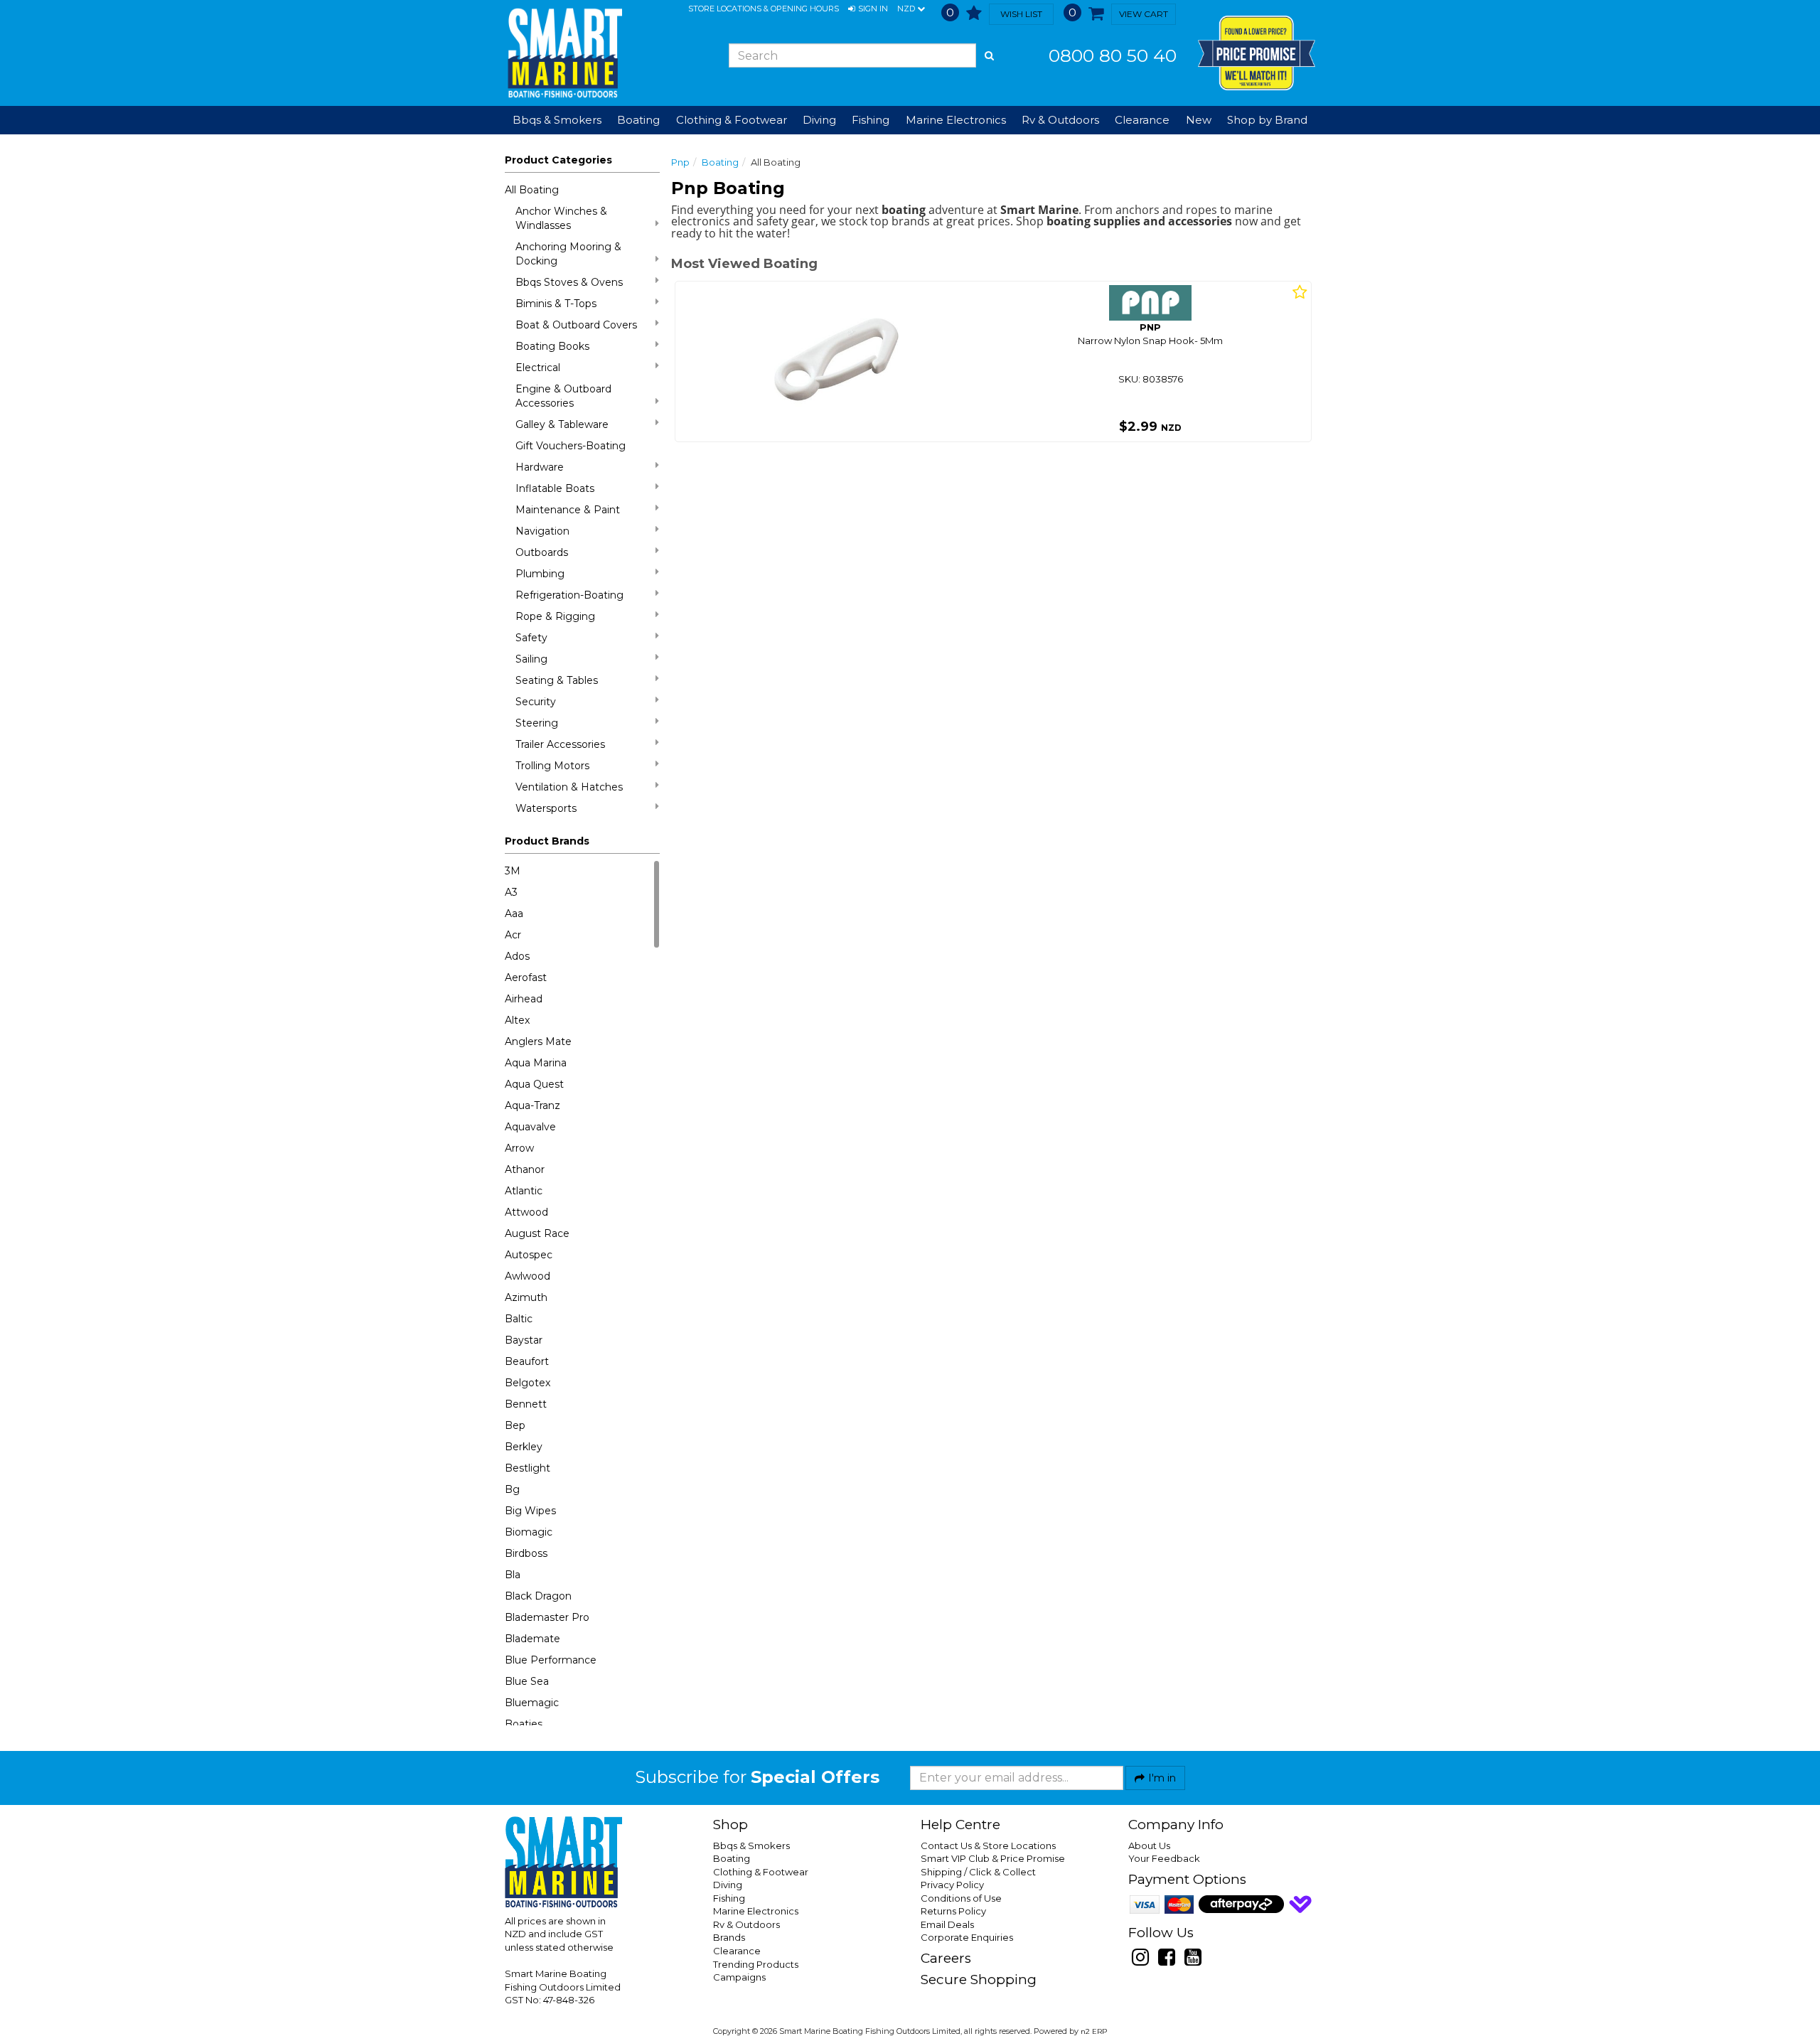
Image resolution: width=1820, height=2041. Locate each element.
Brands (729, 1937)
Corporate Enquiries (967, 1937)
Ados (517, 956)
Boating (720, 162)
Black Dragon (538, 1596)
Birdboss (526, 1553)
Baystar (524, 1340)
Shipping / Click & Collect (978, 1872)
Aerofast (526, 977)
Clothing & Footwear (761, 1872)
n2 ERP (1094, 2031)
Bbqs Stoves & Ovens (569, 282)
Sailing (531, 659)
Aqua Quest (534, 1084)
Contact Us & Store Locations (988, 1846)
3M (513, 871)
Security (536, 702)
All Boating (532, 190)
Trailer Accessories (560, 744)
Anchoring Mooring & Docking (568, 254)
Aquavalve (530, 1127)
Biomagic (529, 1532)
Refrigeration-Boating (569, 595)
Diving (728, 1885)
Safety (531, 638)
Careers (946, 1958)
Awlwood (528, 1276)
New (1199, 120)
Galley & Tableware (562, 424)
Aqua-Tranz (532, 1105)
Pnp (680, 162)
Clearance (1142, 120)
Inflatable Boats (555, 488)
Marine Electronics (756, 1911)
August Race (537, 1233)
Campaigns (739, 1977)
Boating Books (552, 346)
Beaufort (527, 1361)
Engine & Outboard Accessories (563, 396)
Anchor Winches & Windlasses (561, 218)
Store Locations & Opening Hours (764, 9)
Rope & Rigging (555, 616)
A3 (511, 892)
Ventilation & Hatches (569, 787)
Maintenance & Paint (568, 510)
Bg (512, 1489)
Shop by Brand (1267, 120)
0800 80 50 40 (1113, 55)
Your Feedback (1164, 1858)
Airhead (524, 999)
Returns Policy (953, 1911)
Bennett (526, 1404)
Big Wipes (530, 1511)
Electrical (538, 368)
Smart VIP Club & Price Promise (993, 1858)
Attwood (526, 1212)
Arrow (519, 1148)
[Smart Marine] (563, 53)
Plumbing (540, 574)
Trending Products (756, 1964)
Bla (513, 1575)
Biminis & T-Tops (556, 304)
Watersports (546, 808)
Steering (537, 723)
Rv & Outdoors (746, 1924)
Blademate (532, 1639)
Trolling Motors (552, 766)
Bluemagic (532, 1703)
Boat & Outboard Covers (576, 325)
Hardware (540, 467)
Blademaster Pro (547, 1617)
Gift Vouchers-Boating (571, 446)
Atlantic (524, 1191)
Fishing (729, 1898)
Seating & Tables (557, 680)
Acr (513, 935)
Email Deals (947, 1924)
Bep (515, 1425)
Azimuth (526, 1297)
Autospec (529, 1255)
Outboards (542, 552)
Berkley (524, 1447)
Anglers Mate (538, 1041)
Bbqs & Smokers (557, 120)
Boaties (524, 1724)
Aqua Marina (536, 1063)
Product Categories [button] (558, 160)
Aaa (514, 914)
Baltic (519, 1319)
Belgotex (528, 1383)
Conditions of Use (961, 1898)
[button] (868, 9)
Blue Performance (551, 1660)
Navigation (542, 531)
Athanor (525, 1169)
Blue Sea (527, 1681)
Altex (517, 1020)
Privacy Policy (952, 1885)
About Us (1149, 1846)
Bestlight (528, 1468)
